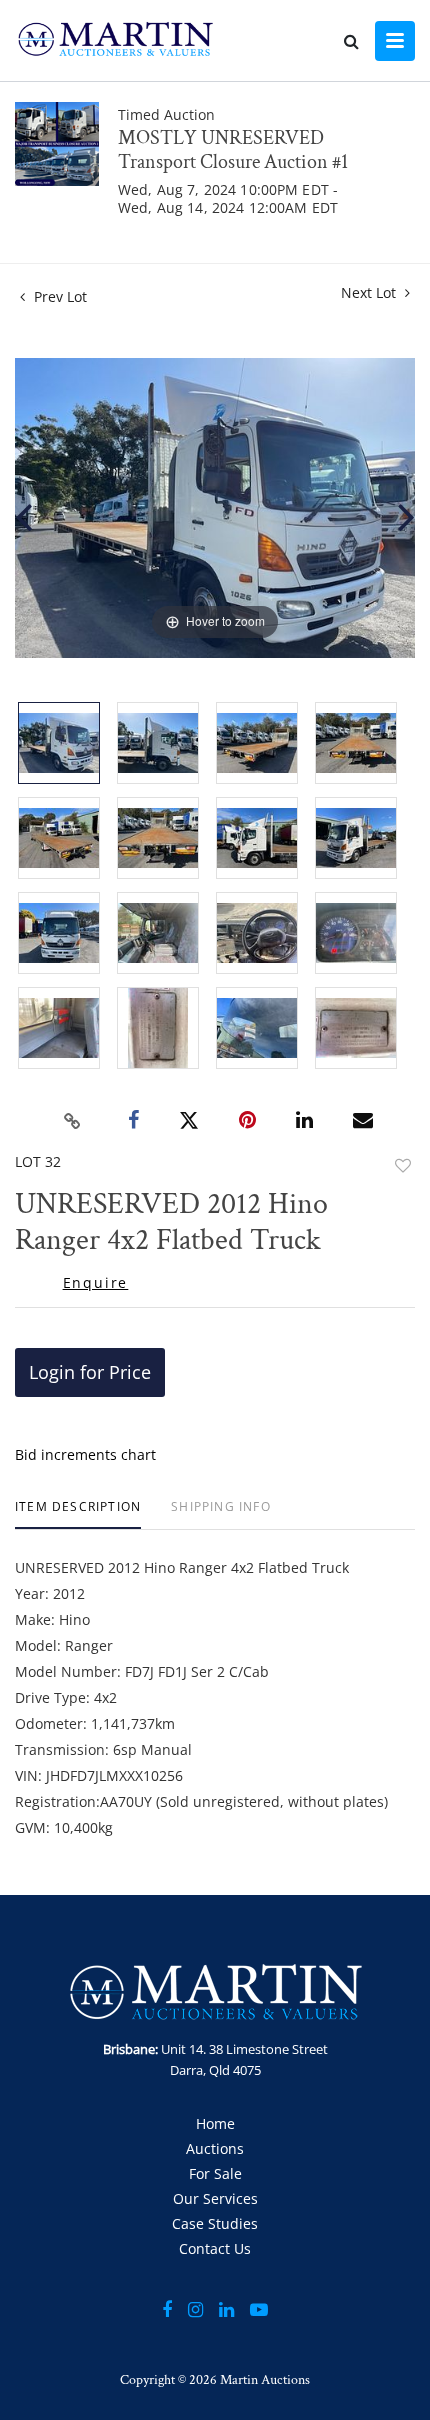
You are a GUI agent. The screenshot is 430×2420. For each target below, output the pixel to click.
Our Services (215, 2198)
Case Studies (215, 2223)
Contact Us (215, 2248)
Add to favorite (403, 1165)
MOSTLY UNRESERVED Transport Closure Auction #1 (233, 150)
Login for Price (90, 1372)
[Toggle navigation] (395, 41)
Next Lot (370, 292)
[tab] (78, 1514)
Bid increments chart (85, 1454)
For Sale (215, 2173)
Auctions (215, 2148)
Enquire (96, 1283)
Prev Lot (58, 296)
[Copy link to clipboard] (73, 1121)
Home (215, 2123)
